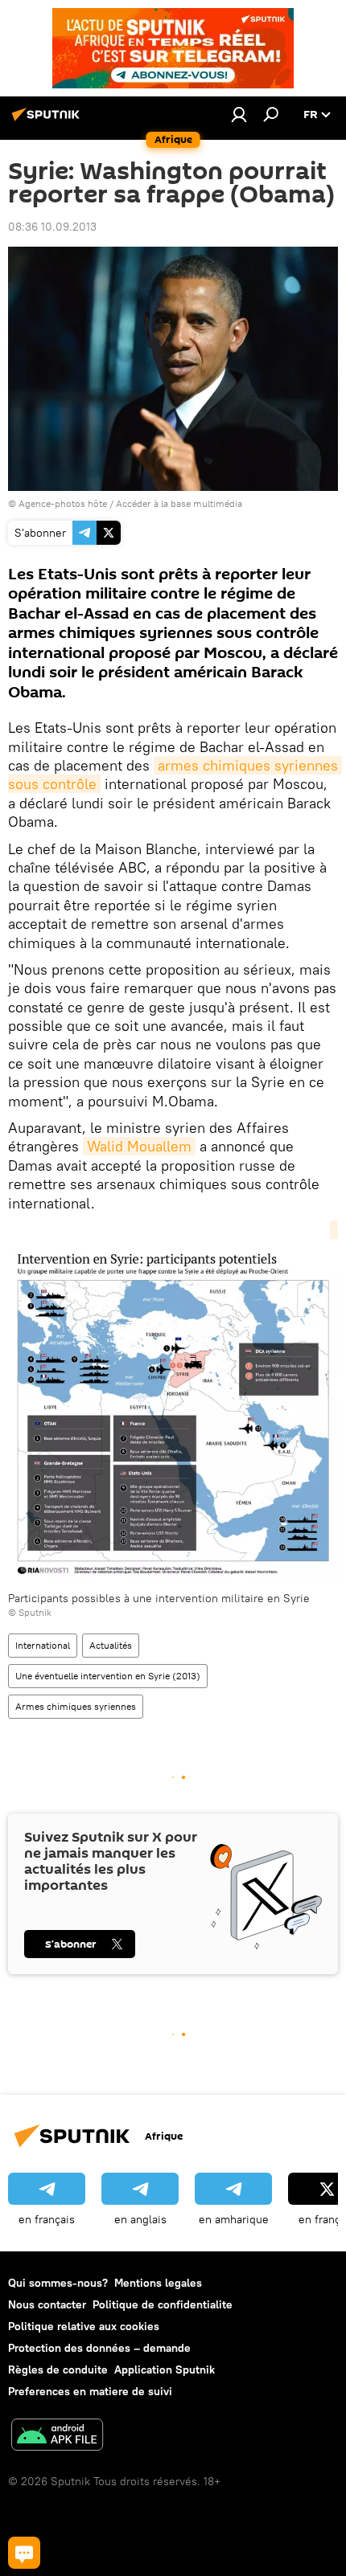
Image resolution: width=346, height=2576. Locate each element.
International (43, 1645)
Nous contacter (47, 2304)
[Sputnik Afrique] (48, 121)
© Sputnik (30, 1612)
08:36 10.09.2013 (52, 227)
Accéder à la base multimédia (179, 503)
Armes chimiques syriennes (76, 1706)
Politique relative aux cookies (84, 2326)
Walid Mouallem (139, 1146)
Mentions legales (158, 2283)
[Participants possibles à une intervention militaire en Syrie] (173, 1406)
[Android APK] (57, 2437)
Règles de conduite (58, 2370)
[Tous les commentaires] (24, 2553)
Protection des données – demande (99, 2348)
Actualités (111, 1645)
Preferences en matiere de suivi (90, 2391)
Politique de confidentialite (163, 2304)
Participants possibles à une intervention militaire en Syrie (159, 1598)
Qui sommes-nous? (58, 2283)
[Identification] (239, 114)
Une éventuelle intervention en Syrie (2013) (108, 1676)
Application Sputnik (165, 2370)
